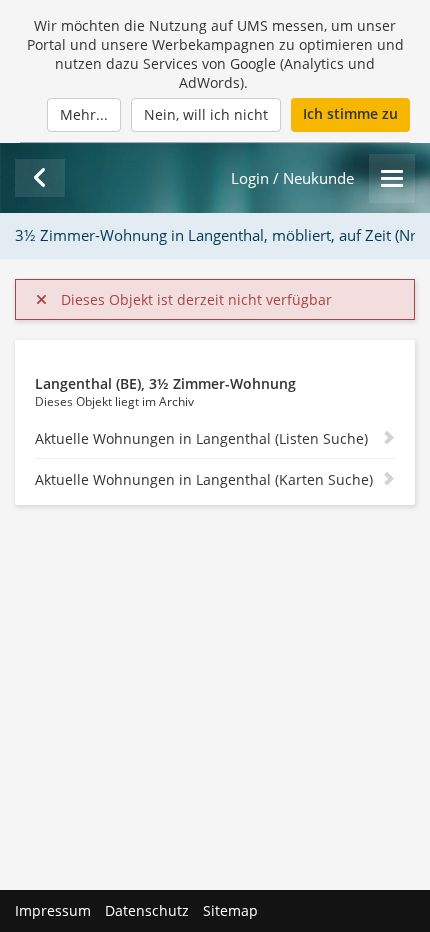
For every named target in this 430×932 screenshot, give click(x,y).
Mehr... (84, 114)
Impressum (53, 910)
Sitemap (230, 910)
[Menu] (392, 178)
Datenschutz (147, 910)
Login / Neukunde (292, 178)
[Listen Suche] (40, 178)
